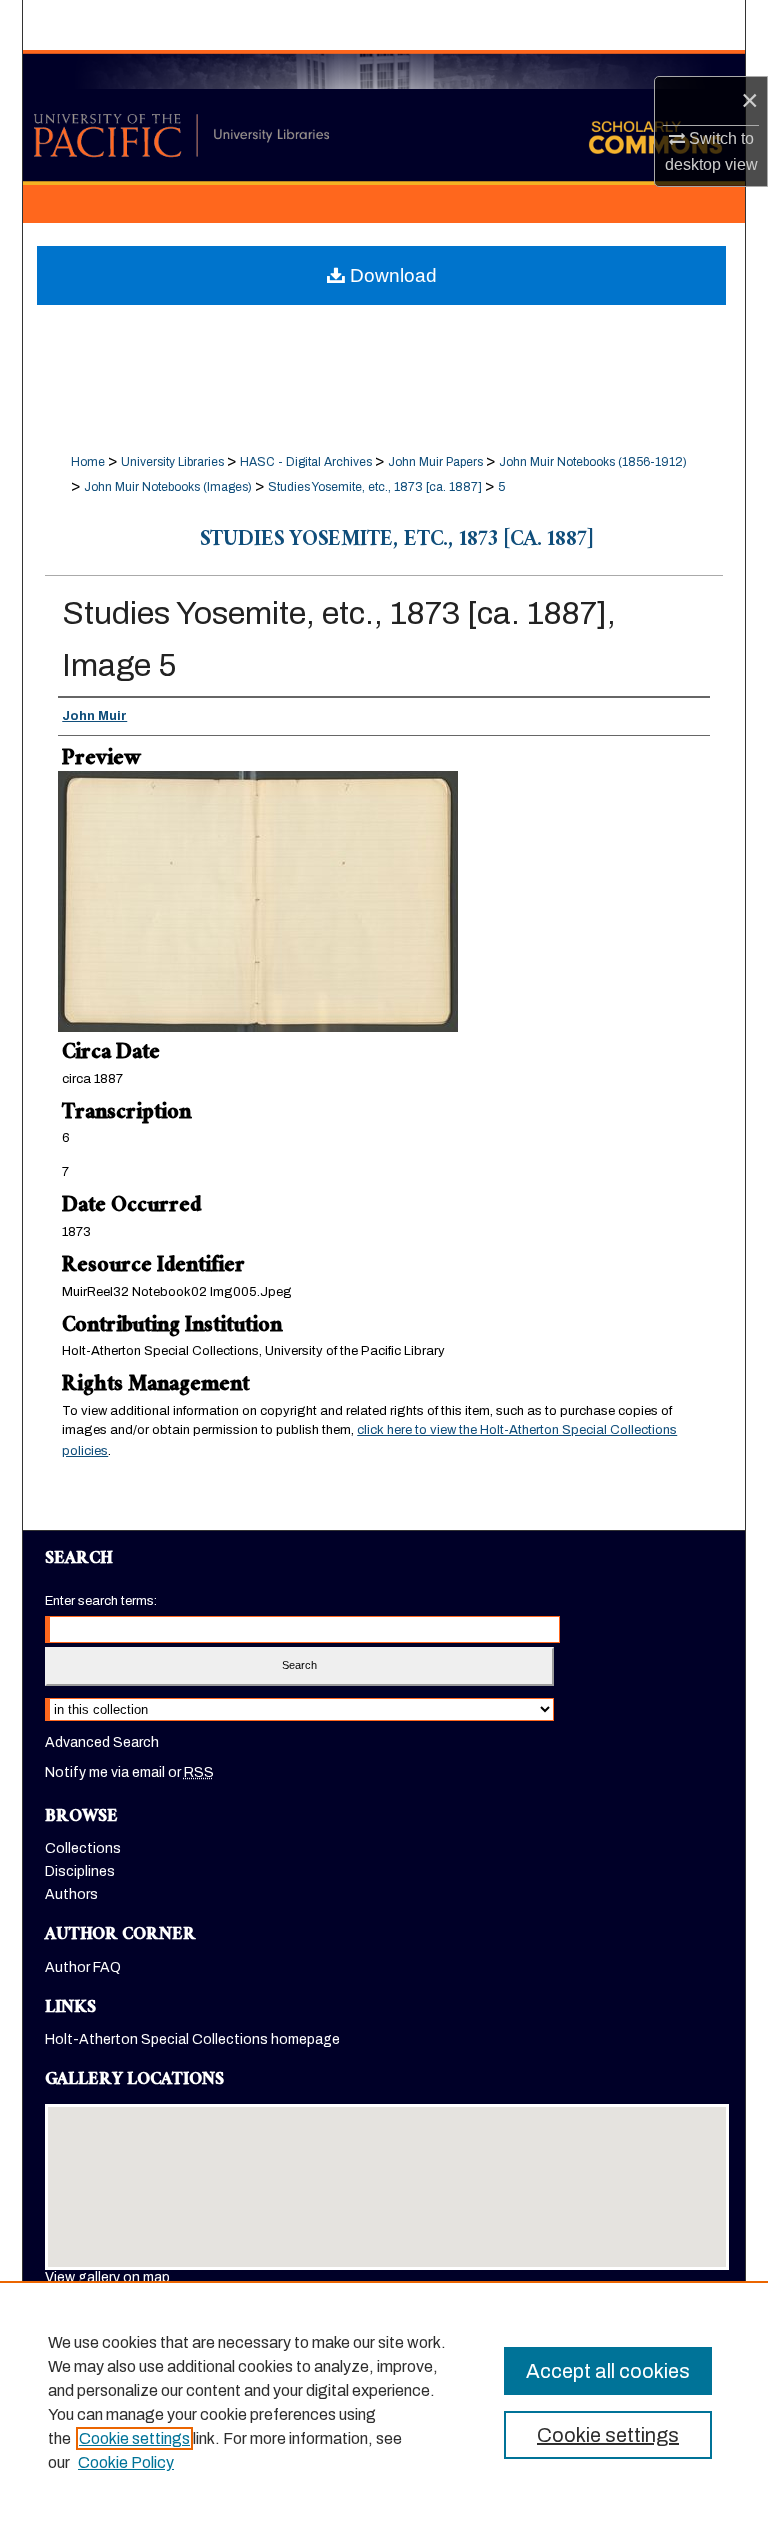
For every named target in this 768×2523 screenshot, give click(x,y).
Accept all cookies (608, 2371)
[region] (384, 2402)
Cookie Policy (126, 2462)
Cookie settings (134, 2438)
